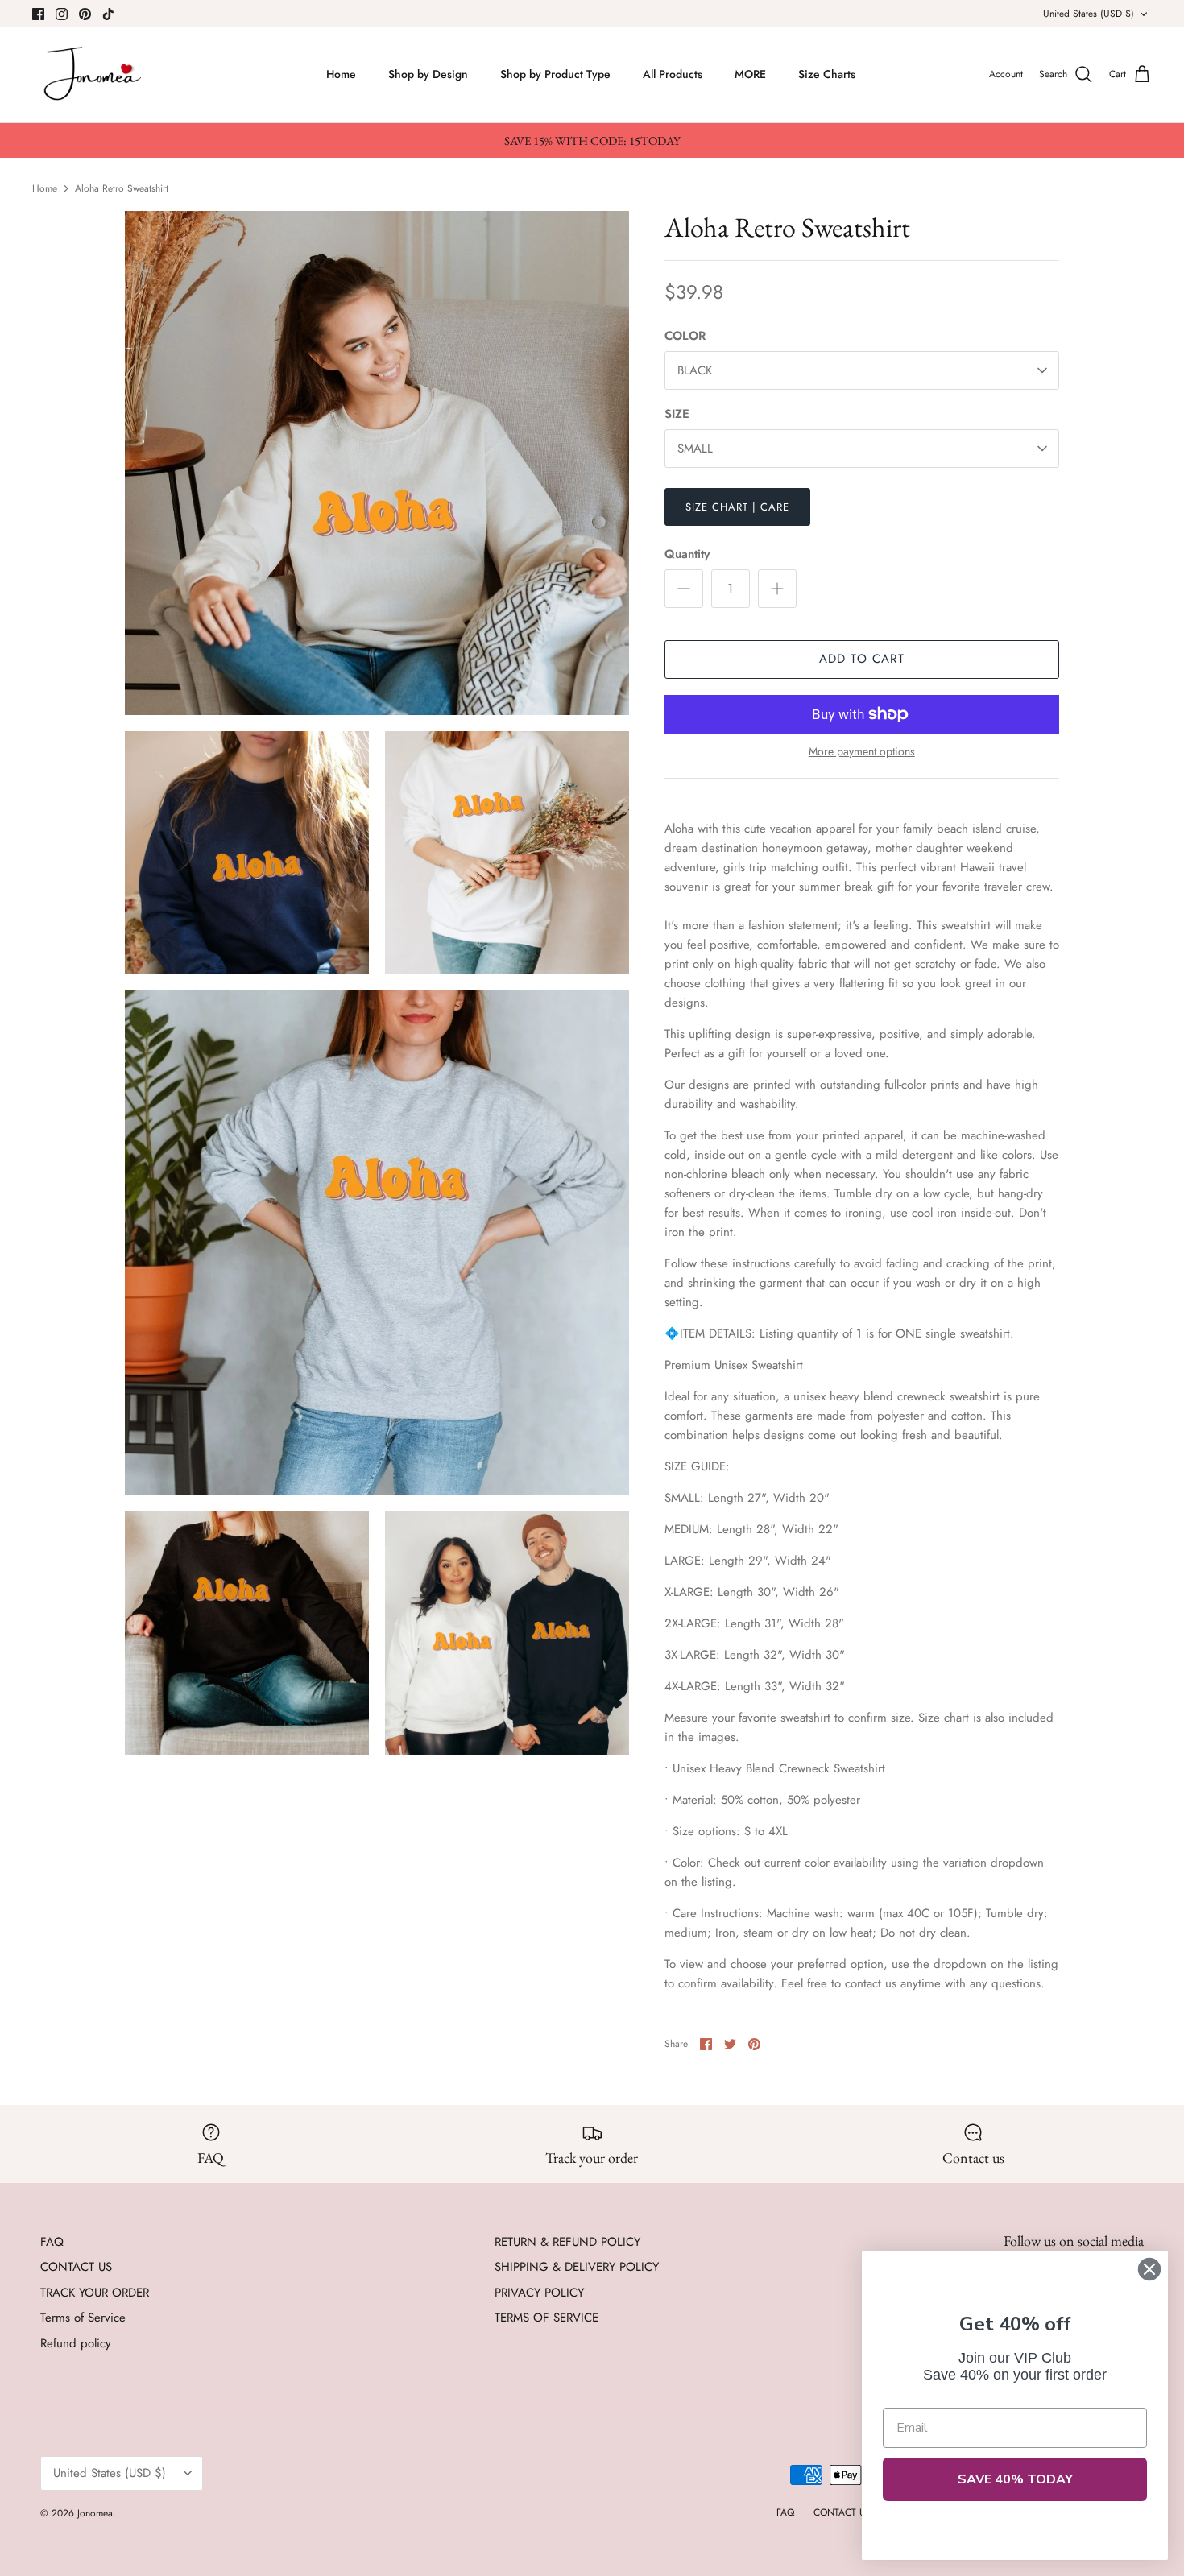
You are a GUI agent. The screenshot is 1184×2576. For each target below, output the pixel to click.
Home (341, 74)
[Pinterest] (85, 14)
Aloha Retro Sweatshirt (122, 188)
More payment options (862, 752)
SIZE (677, 414)
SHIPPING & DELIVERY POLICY (577, 2267)
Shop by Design (428, 74)
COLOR (685, 336)
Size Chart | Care (738, 507)
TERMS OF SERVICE (546, 2318)
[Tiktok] (108, 14)
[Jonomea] (95, 75)
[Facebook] (38, 14)
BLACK (695, 370)
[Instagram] (62, 14)
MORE (750, 74)
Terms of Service (83, 2318)
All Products (673, 74)
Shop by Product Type (555, 74)
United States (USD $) (1089, 14)
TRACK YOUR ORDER (95, 2293)
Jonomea (95, 2513)
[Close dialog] (1149, 2269)
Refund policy (76, 2343)
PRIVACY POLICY (539, 2293)
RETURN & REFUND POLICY (567, 2242)
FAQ (52, 2242)
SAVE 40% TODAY (1015, 2479)
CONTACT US (76, 2267)
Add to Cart (862, 659)
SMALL (695, 449)
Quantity (687, 554)
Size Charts (827, 74)
